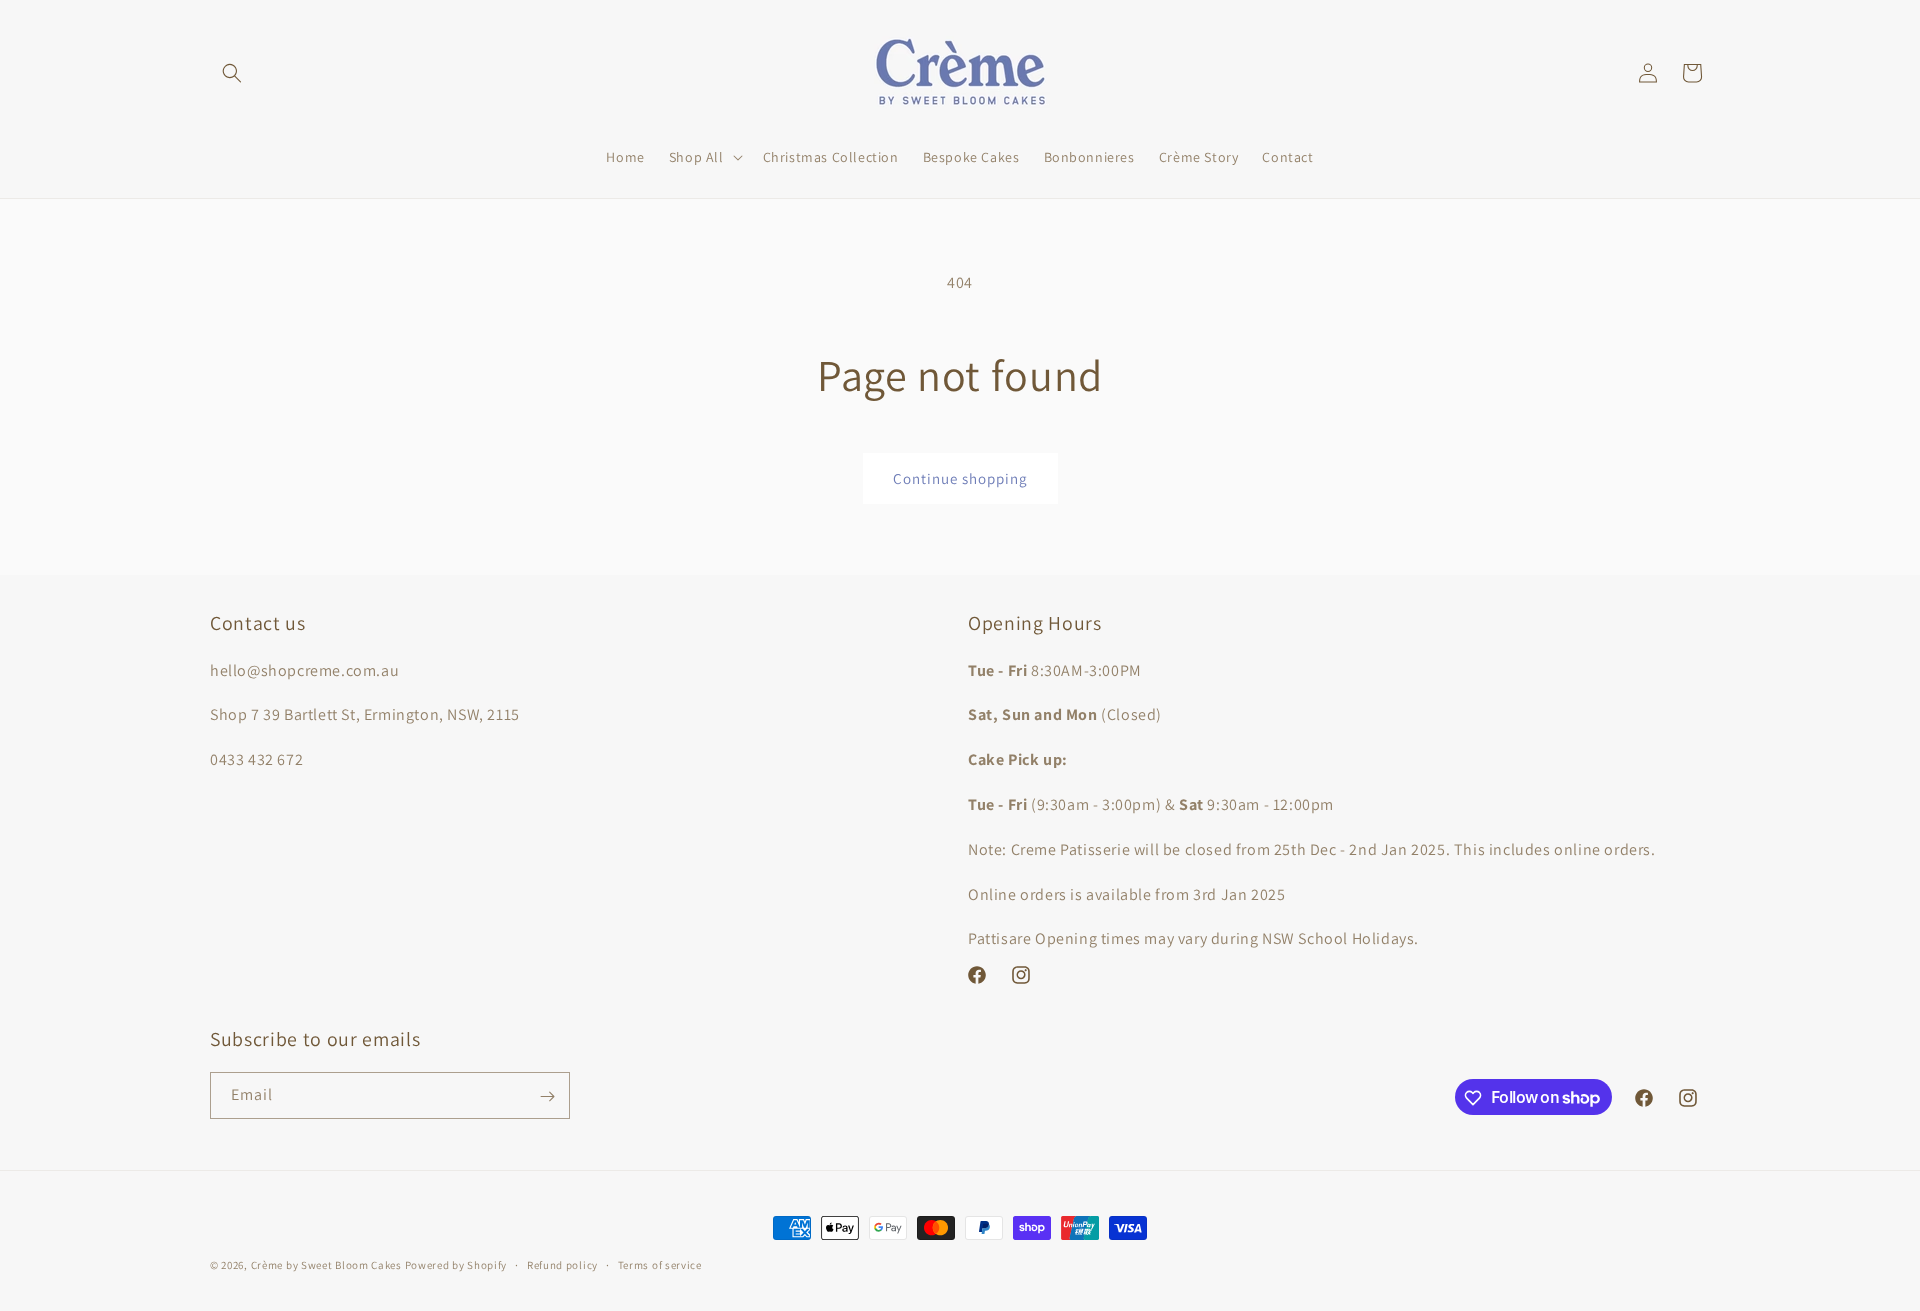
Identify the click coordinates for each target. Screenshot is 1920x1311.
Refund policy (562, 1264)
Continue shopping (960, 478)
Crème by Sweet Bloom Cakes (326, 1265)
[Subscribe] (547, 1096)
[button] (232, 73)
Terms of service (660, 1264)
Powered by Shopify (456, 1265)
